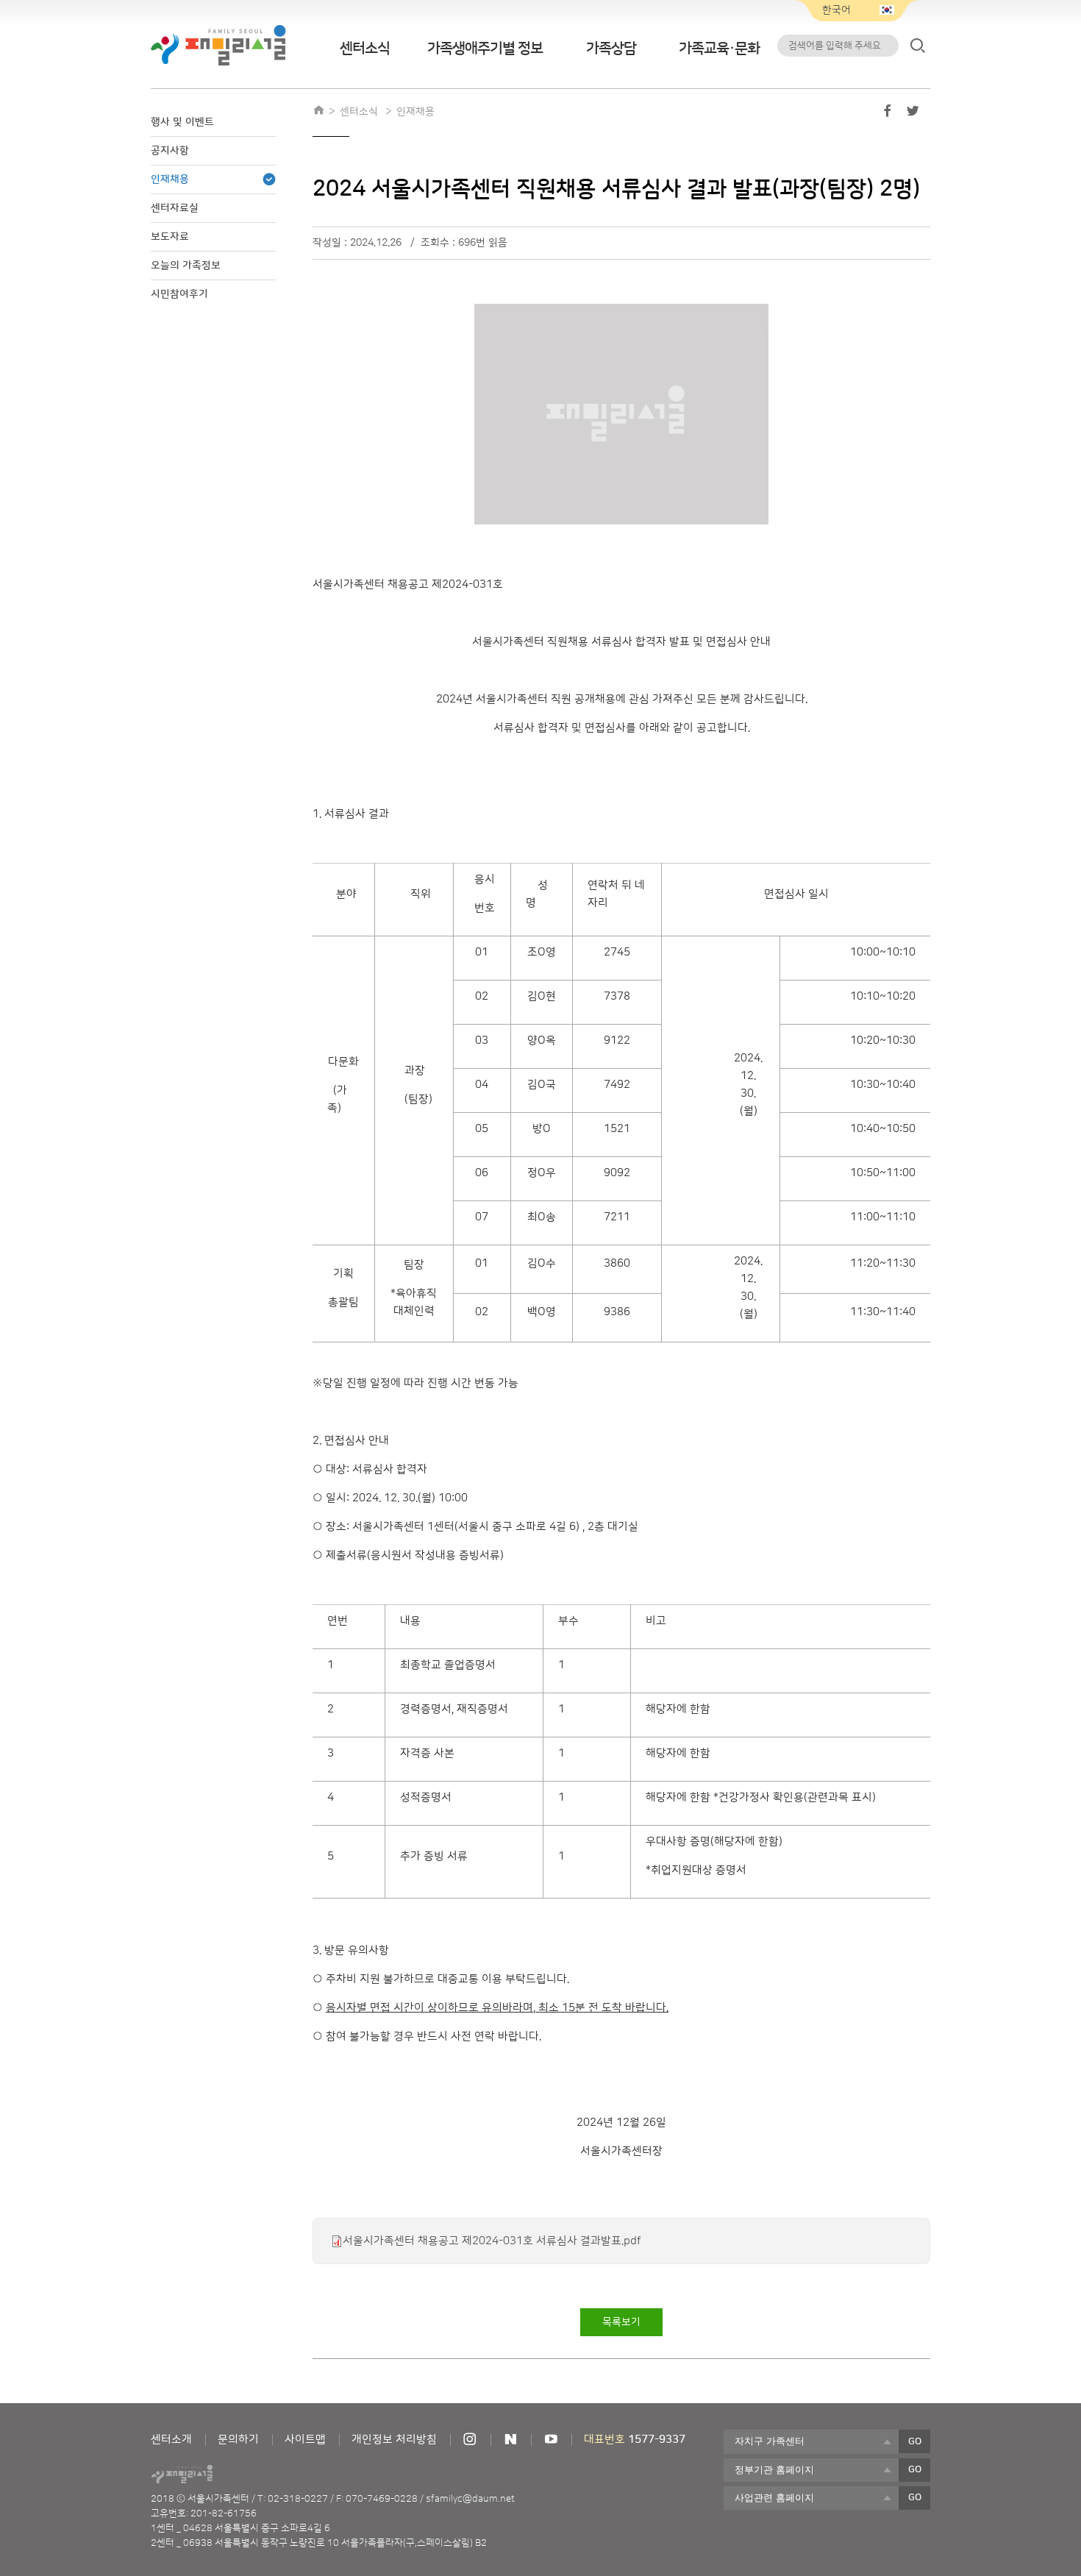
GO (915, 2441)
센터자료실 (175, 208)
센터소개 (171, 2440)
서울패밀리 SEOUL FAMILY (218, 45)
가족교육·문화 (719, 49)
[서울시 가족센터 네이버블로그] (510, 2440)
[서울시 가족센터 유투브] (551, 2440)
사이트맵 (305, 2440)
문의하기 (238, 2440)
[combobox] (811, 2441)
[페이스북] (888, 114)
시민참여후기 (179, 294)
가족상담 (611, 49)
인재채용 (170, 179)
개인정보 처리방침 (394, 2440)
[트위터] (913, 114)
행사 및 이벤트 (182, 122)
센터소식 (365, 49)
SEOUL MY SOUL (223, 2474)
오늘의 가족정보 (186, 266)
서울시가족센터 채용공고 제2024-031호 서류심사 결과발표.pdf (492, 2241)
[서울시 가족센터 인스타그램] (470, 2440)
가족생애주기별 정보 (485, 49)
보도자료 (170, 237)
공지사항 (170, 151)
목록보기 (621, 2322)
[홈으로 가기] (318, 112)
